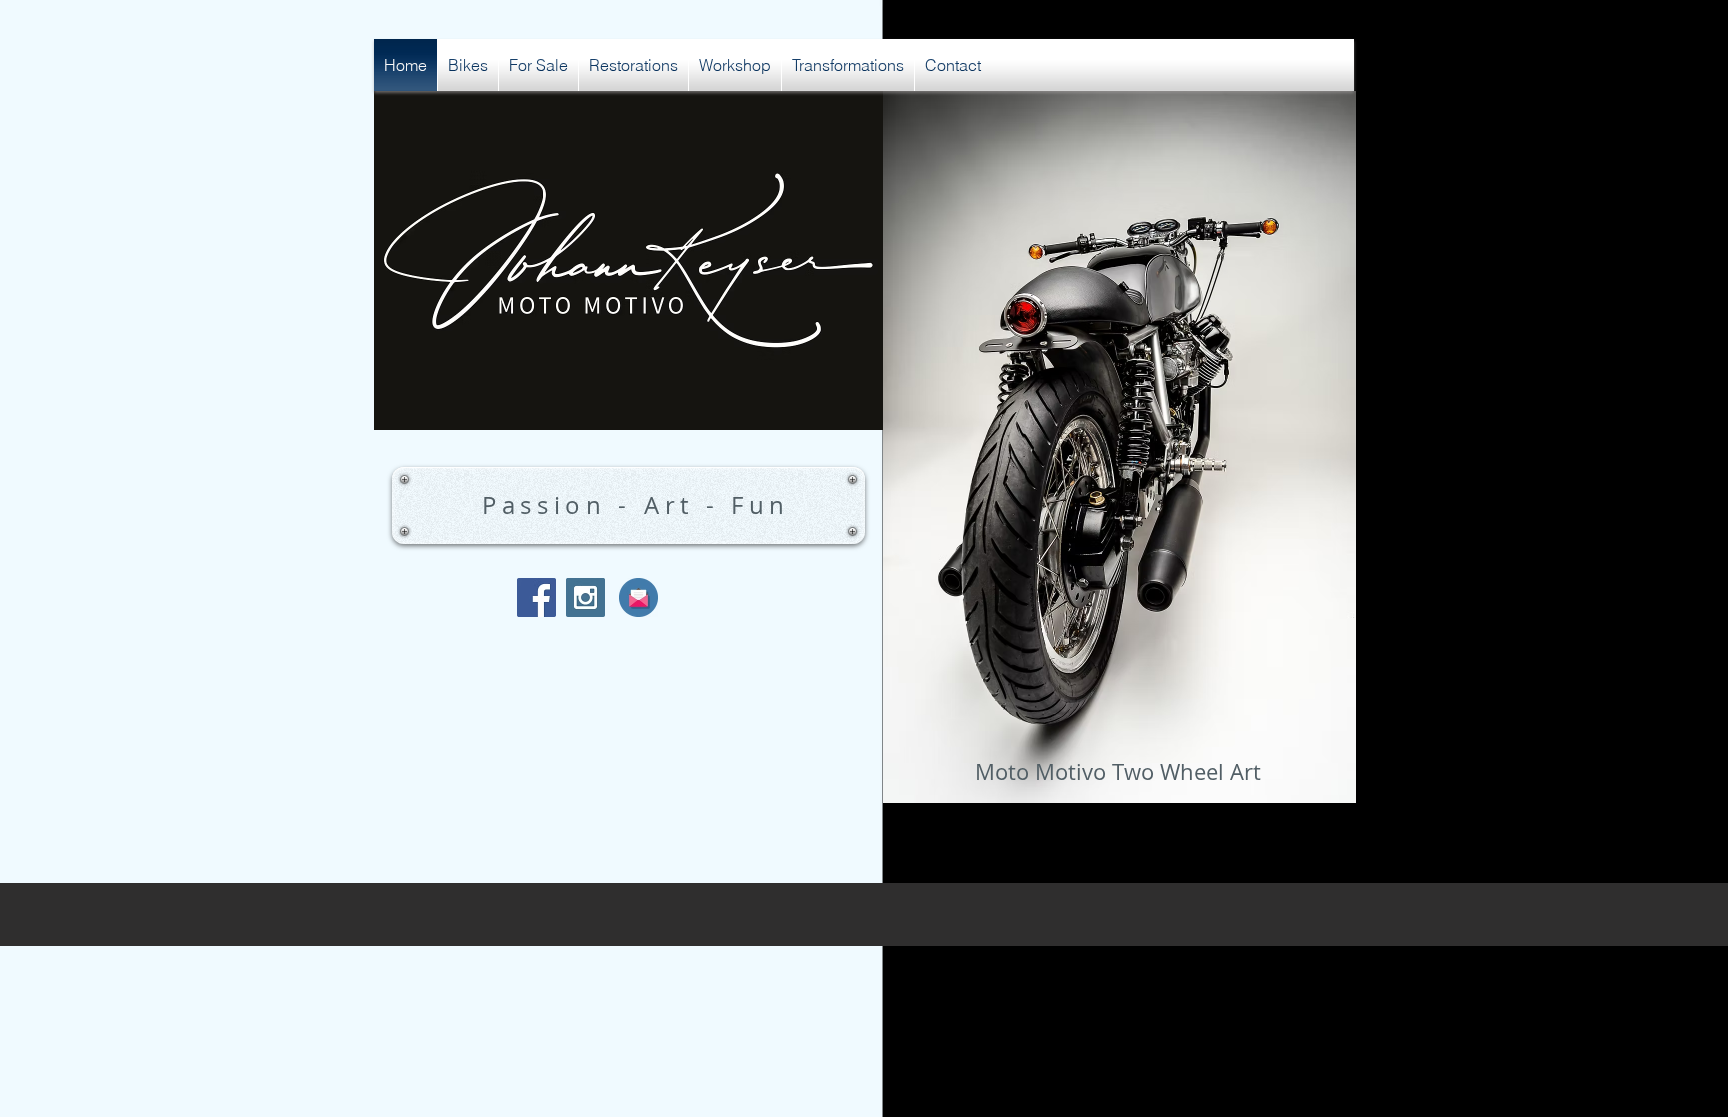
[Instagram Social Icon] (585, 597)
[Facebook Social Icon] (536, 597)
